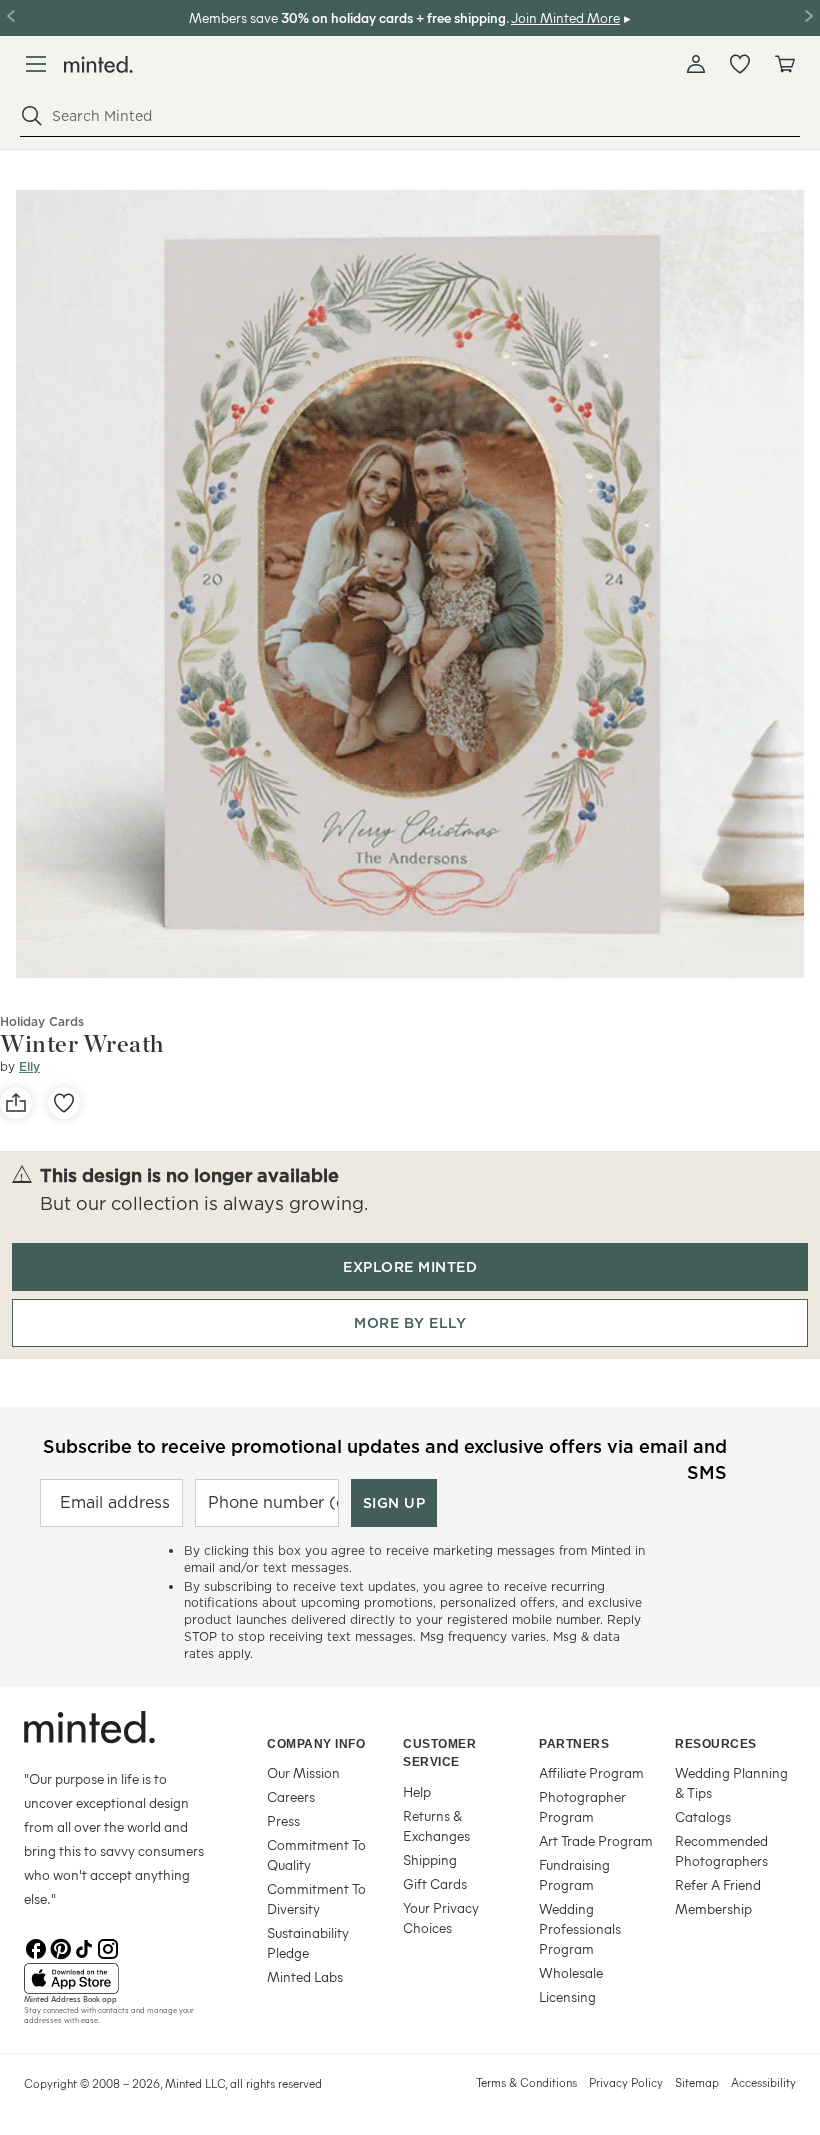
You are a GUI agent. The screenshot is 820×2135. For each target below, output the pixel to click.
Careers (291, 1796)
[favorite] (64, 1103)
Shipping (430, 1859)
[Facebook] (36, 1947)
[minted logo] (98, 64)
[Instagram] (108, 1947)
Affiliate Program (591, 1772)
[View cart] (784, 64)
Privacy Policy (626, 2082)
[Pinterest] (60, 1947)
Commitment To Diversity (316, 1898)
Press (283, 1820)
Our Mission (303, 1772)
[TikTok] (84, 1947)
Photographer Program (582, 1806)
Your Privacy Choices (441, 1917)
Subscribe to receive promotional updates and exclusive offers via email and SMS (385, 1457)
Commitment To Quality (316, 1854)
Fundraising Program (574, 1874)
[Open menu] (36, 64)
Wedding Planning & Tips (731, 1782)
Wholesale (571, 1972)
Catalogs (703, 1816)
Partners (574, 1744)
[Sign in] (696, 64)
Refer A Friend (718, 1884)
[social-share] (16, 1103)
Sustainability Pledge (308, 1942)
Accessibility (763, 2082)
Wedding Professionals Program (580, 1928)
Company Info (316, 1744)
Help (417, 1791)
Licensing (567, 1996)
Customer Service (439, 1753)
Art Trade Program (596, 1840)
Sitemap (697, 2082)
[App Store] (120, 1979)
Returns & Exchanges (436, 1825)
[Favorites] (740, 64)
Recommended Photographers (721, 1850)
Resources (716, 1744)
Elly (29, 1066)
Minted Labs (305, 1976)
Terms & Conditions (526, 2082)
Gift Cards (435, 1883)
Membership (713, 1908)
